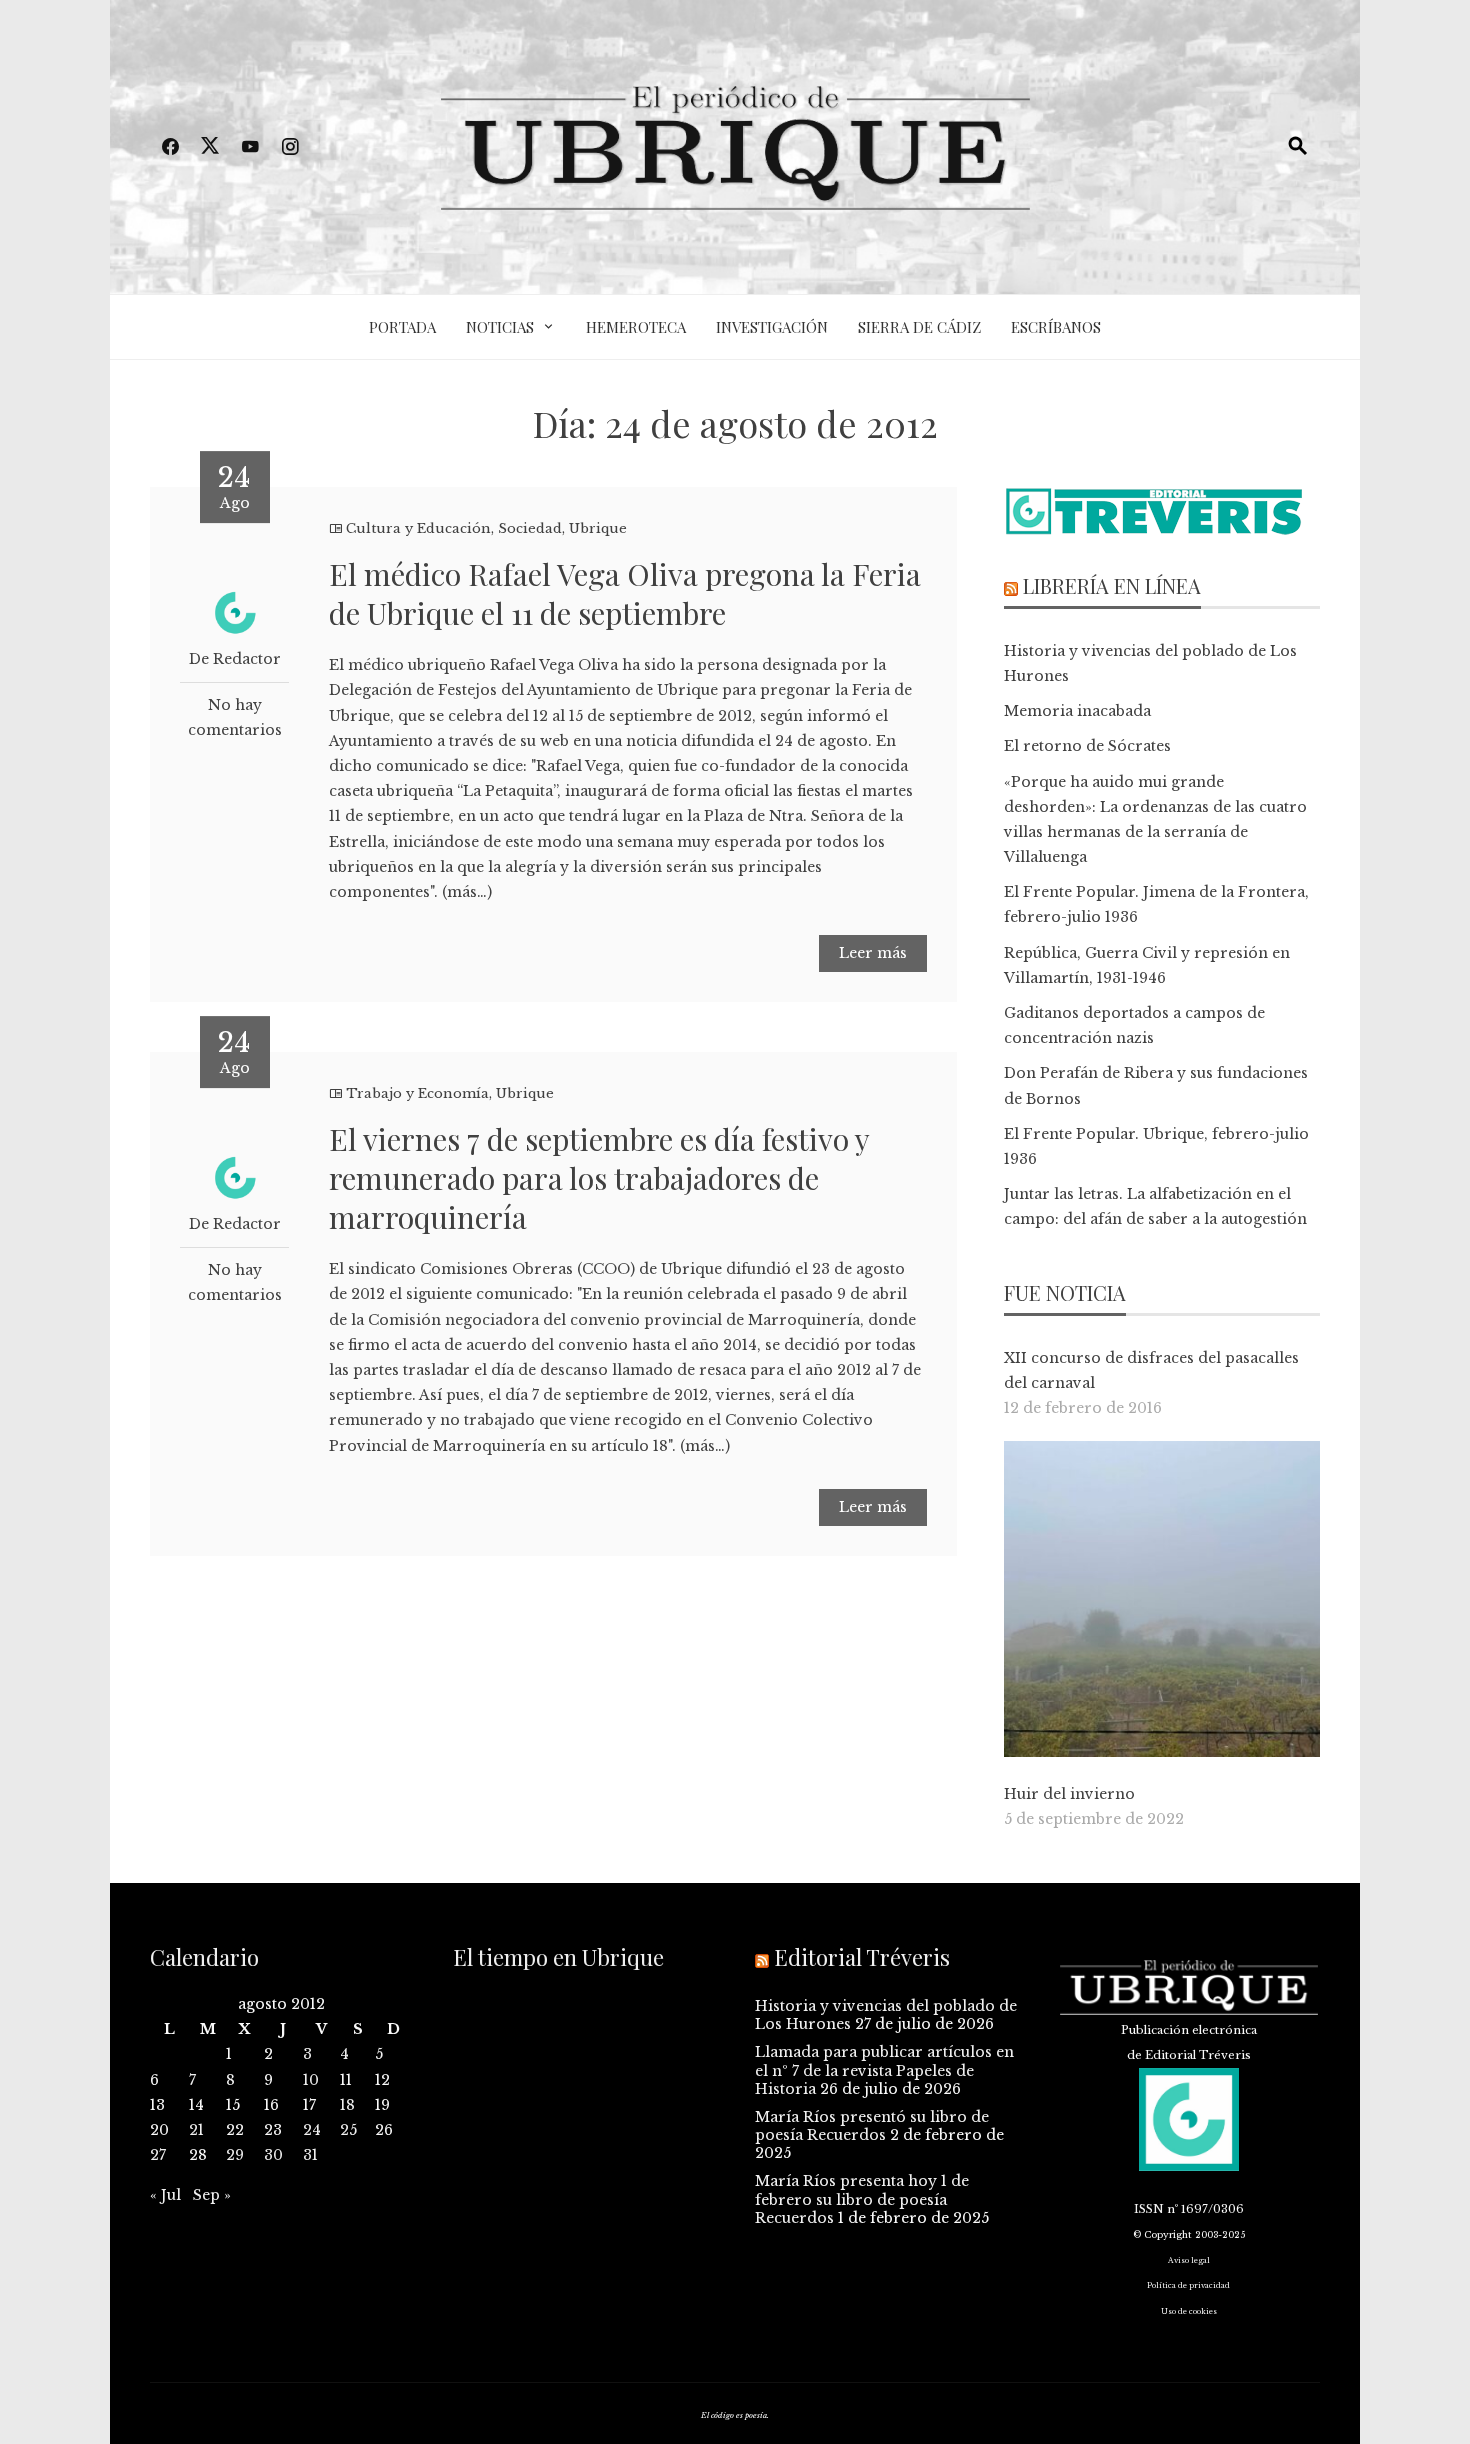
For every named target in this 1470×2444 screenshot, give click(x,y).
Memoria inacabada (1077, 711)
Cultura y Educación (418, 528)
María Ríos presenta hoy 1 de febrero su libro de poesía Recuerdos (862, 2199)
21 (196, 2130)
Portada (402, 327)
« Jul (165, 2195)
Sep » (212, 2195)
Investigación (772, 327)
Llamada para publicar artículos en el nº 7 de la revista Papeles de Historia (884, 2070)
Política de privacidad (1188, 2285)
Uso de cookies (1189, 2311)
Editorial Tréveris (862, 1957)
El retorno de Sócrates (1087, 746)
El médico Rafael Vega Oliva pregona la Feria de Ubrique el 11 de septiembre (625, 593)
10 (311, 2080)
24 (312, 2130)
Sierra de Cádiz (919, 327)
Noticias (500, 327)
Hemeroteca (636, 327)
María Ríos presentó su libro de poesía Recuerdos (872, 2126)
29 (235, 2155)
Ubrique (598, 528)
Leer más (873, 953)
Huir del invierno (1069, 1794)
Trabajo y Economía (417, 1093)
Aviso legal (1189, 2260)
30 (273, 2155)
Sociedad (530, 528)
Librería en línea (1112, 585)
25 (348, 2130)
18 (347, 2105)
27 (158, 2155)
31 (310, 2155)
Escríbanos (1056, 327)
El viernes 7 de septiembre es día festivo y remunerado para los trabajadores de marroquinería (599, 1178)
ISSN (1149, 2209)
